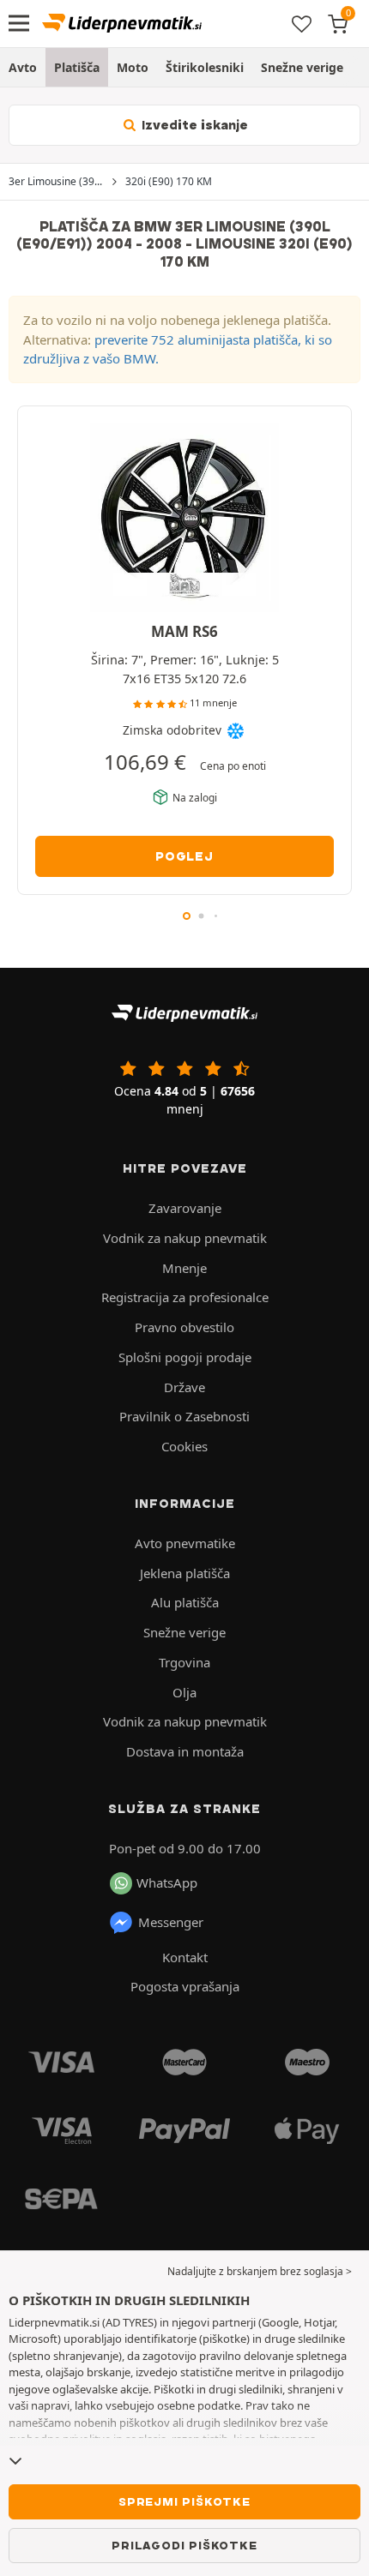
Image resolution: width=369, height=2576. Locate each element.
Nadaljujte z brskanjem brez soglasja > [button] (260, 2271)
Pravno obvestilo (184, 1327)
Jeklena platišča (185, 1573)
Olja (184, 1692)
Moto (133, 67)
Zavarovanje (185, 1208)
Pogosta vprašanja (185, 1986)
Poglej (184, 856)
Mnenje (184, 1268)
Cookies (184, 1446)
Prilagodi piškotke (184, 2545)
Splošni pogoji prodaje (185, 1357)
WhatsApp (167, 1882)
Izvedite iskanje (193, 125)
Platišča (77, 67)
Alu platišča (185, 1602)
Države (184, 1387)
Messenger (171, 1922)
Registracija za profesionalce (185, 1297)
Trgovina (184, 1662)
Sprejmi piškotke (184, 2501)
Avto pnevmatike (185, 1543)
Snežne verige (302, 67)
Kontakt (185, 1957)
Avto (23, 67)
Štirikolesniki (205, 67)
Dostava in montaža (185, 1751)
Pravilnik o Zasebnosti (184, 1416)
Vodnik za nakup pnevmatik (185, 1238)
